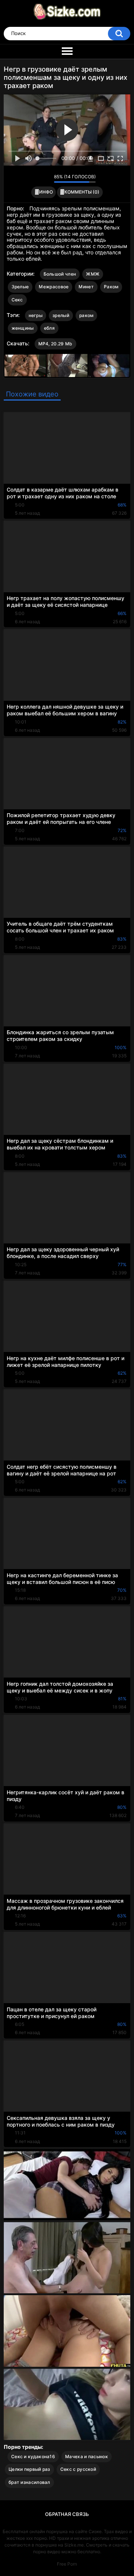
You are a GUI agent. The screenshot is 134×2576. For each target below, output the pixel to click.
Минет (86, 287)
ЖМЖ (93, 274)
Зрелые (20, 287)
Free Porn (67, 2564)
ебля (49, 328)
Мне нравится (37, 178)
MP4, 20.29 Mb (55, 344)
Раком (111, 287)
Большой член (60, 274)
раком (87, 315)
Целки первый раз (29, 2469)
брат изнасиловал (29, 2482)
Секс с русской (78, 2469)
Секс (17, 300)
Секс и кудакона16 (33, 2456)
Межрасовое (54, 287)
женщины (23, 328)
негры (36, 315)
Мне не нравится (46, 178)
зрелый (61, 315)
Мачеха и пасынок (87, 2456)
